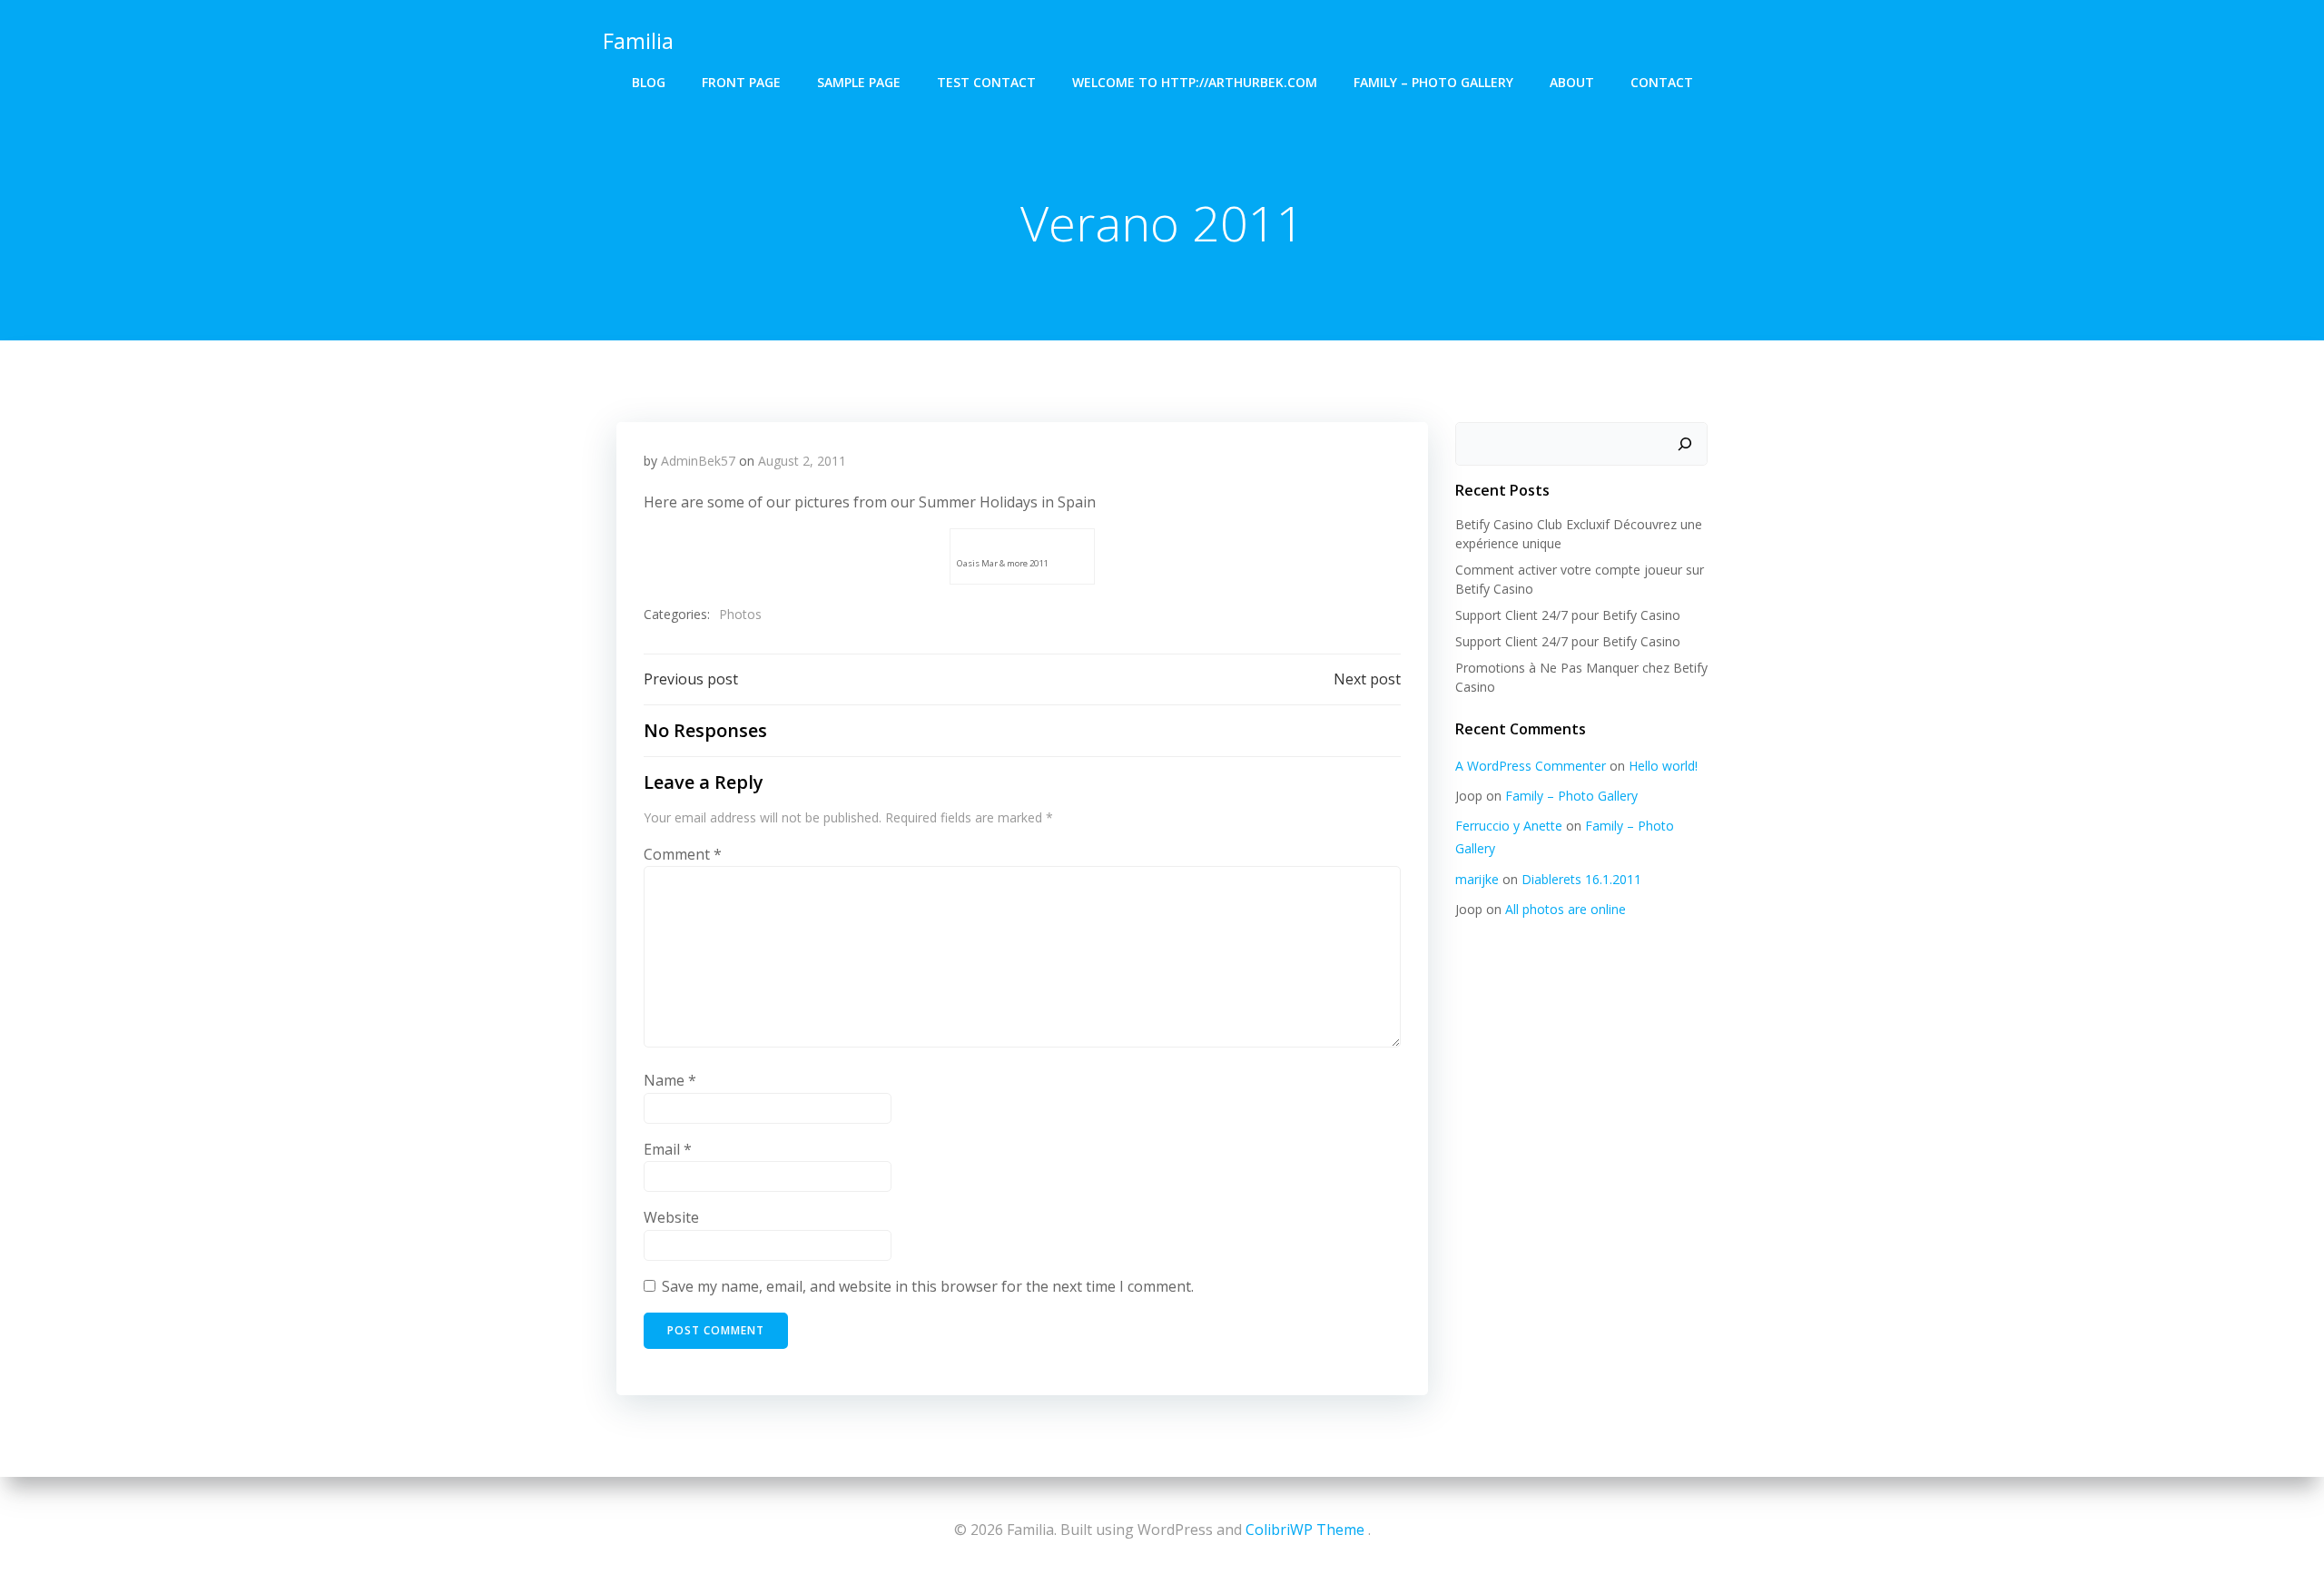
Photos (740, 614)
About (1572, 82)
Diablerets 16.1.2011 (1581, 879)
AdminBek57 (698, 461)
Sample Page (859, 82)
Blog (649, 82)
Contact (1662, 82)
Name (670, 1080)
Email (668, 1149)
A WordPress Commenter (1531, 766)
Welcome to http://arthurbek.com (1195, 82)
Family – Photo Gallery (1433, 82)
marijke (1477, 879)
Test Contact (986, 82)
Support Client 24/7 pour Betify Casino (1568, 615)
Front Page (741, 82)
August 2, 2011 (802, 461)
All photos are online (1566, 909)
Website (671, 1217)
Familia (638, 40)
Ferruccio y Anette (1509, 826)
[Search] (1685, 444)
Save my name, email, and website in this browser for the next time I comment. (928, 1286)
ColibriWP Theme (1305, 1530)
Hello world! (1663, 766)
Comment (683, 854)
